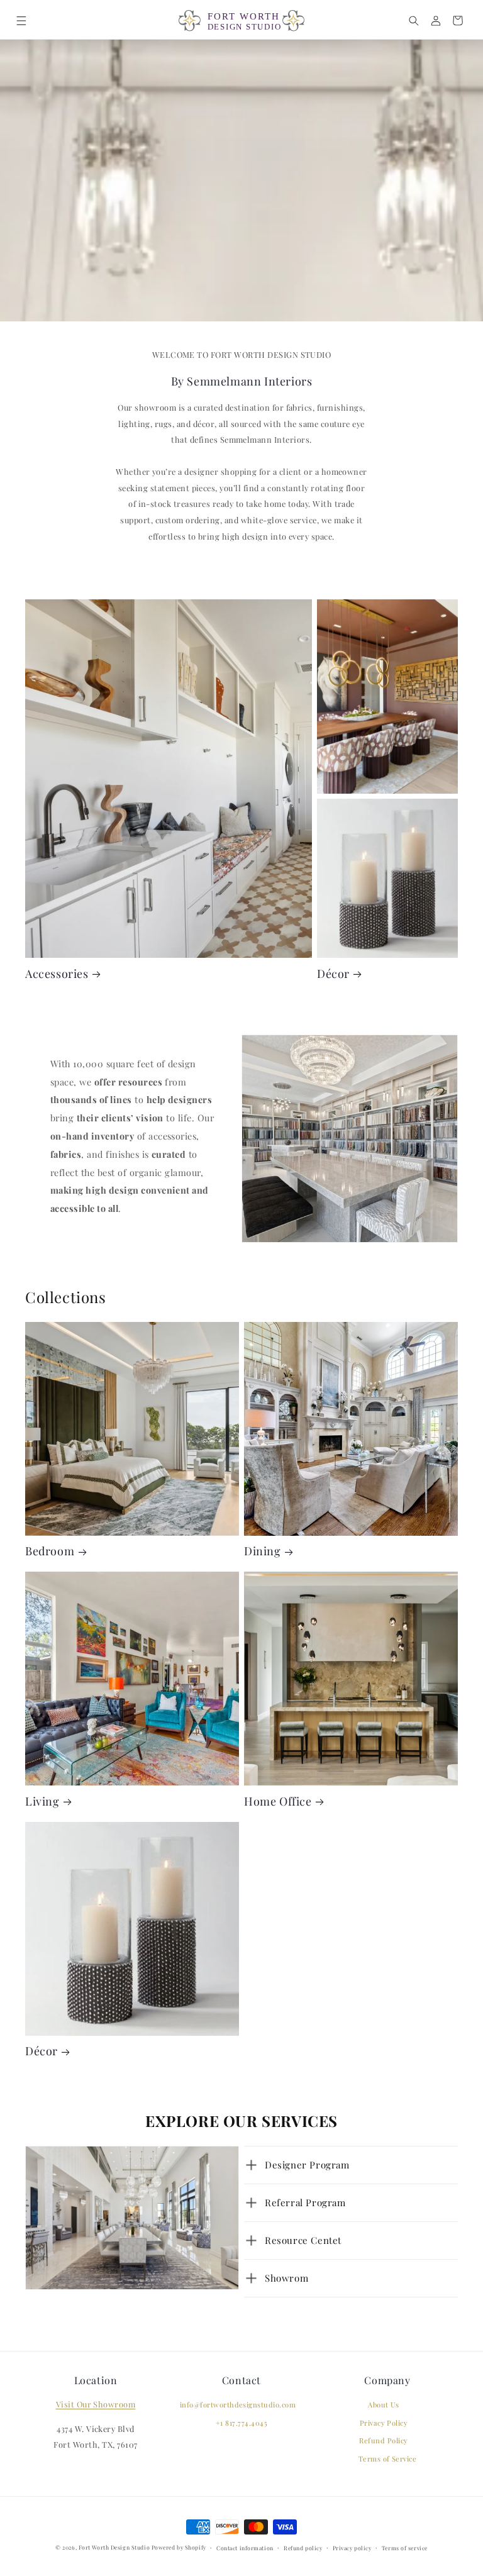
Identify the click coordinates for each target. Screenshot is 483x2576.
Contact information (245, 2548)
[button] (21, 20)
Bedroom (50, 1551)
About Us (384, 2405)
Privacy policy (352, 2548)
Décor (333, 974)
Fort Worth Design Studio (114, 2547)
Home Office (278, 1801)
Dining (263, 1551)
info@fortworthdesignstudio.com (238, 2405)
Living (42, 1801)
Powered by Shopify (179, 2547)
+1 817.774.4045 (241, 2423)
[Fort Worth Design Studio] (241, 21)
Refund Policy (383, 2440)
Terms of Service (388, 2459)
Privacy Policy (384, 2423)
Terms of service (405, 2548)
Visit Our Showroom (96, 2404)
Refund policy (303, 2548)
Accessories (57, 974)
